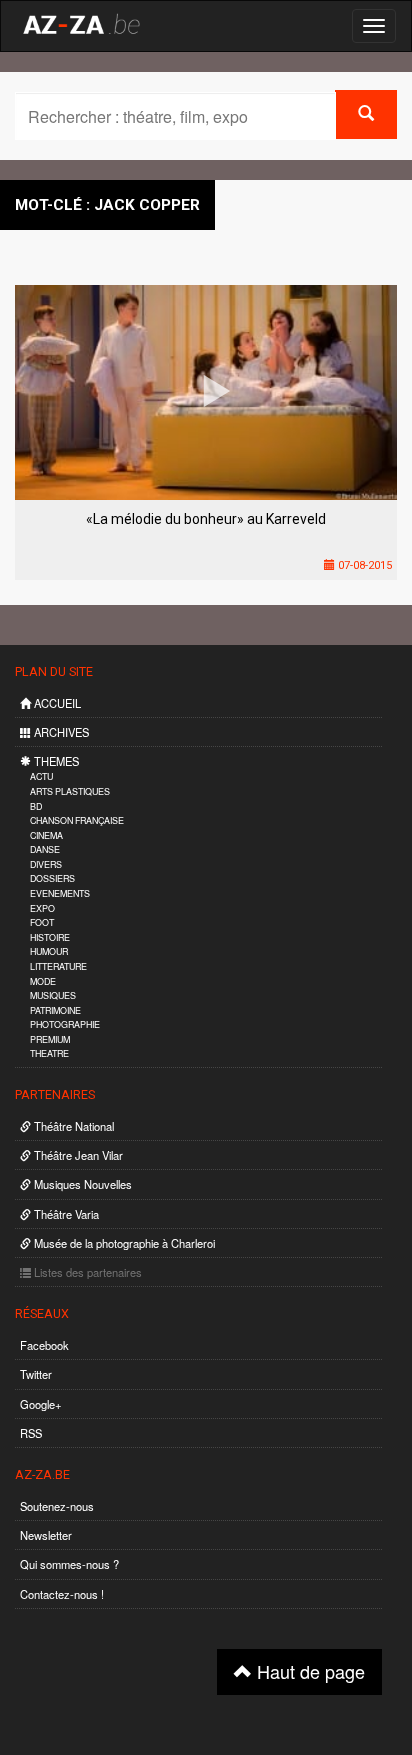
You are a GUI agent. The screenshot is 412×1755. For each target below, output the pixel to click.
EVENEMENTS (60, 893)
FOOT (42, 922)
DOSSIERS (52, 878)
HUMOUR (49, 951)
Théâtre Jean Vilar (77, 1155)
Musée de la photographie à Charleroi (123, 1243)
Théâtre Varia (65, 1214)
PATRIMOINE (55, 1010)
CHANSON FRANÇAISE (77, 820)
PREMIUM (50, 1039)
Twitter (36, 1374)
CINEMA (46, 835)
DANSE (45, 849)
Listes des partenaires (86, 1272)
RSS (31, 1433)
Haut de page (308, 1671)
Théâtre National (72, 1126)
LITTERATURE (58, 966)
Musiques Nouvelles (81, 1184)
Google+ (41, 1404)
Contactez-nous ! (62, 1594)
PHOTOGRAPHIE (65, 1024)
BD (36, 806)
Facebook (44, 1345)
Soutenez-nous (57, 1506)
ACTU (41, 776)
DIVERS (46, 864)
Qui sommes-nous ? (69, 1564)
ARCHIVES (60, 732)
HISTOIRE (50, 937)
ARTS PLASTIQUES (70, 791)
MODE (43, 981)
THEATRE (49, 1053)
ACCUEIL (56, 703)
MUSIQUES (53, 995)
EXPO (42, 908)
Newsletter (46, 1535)
